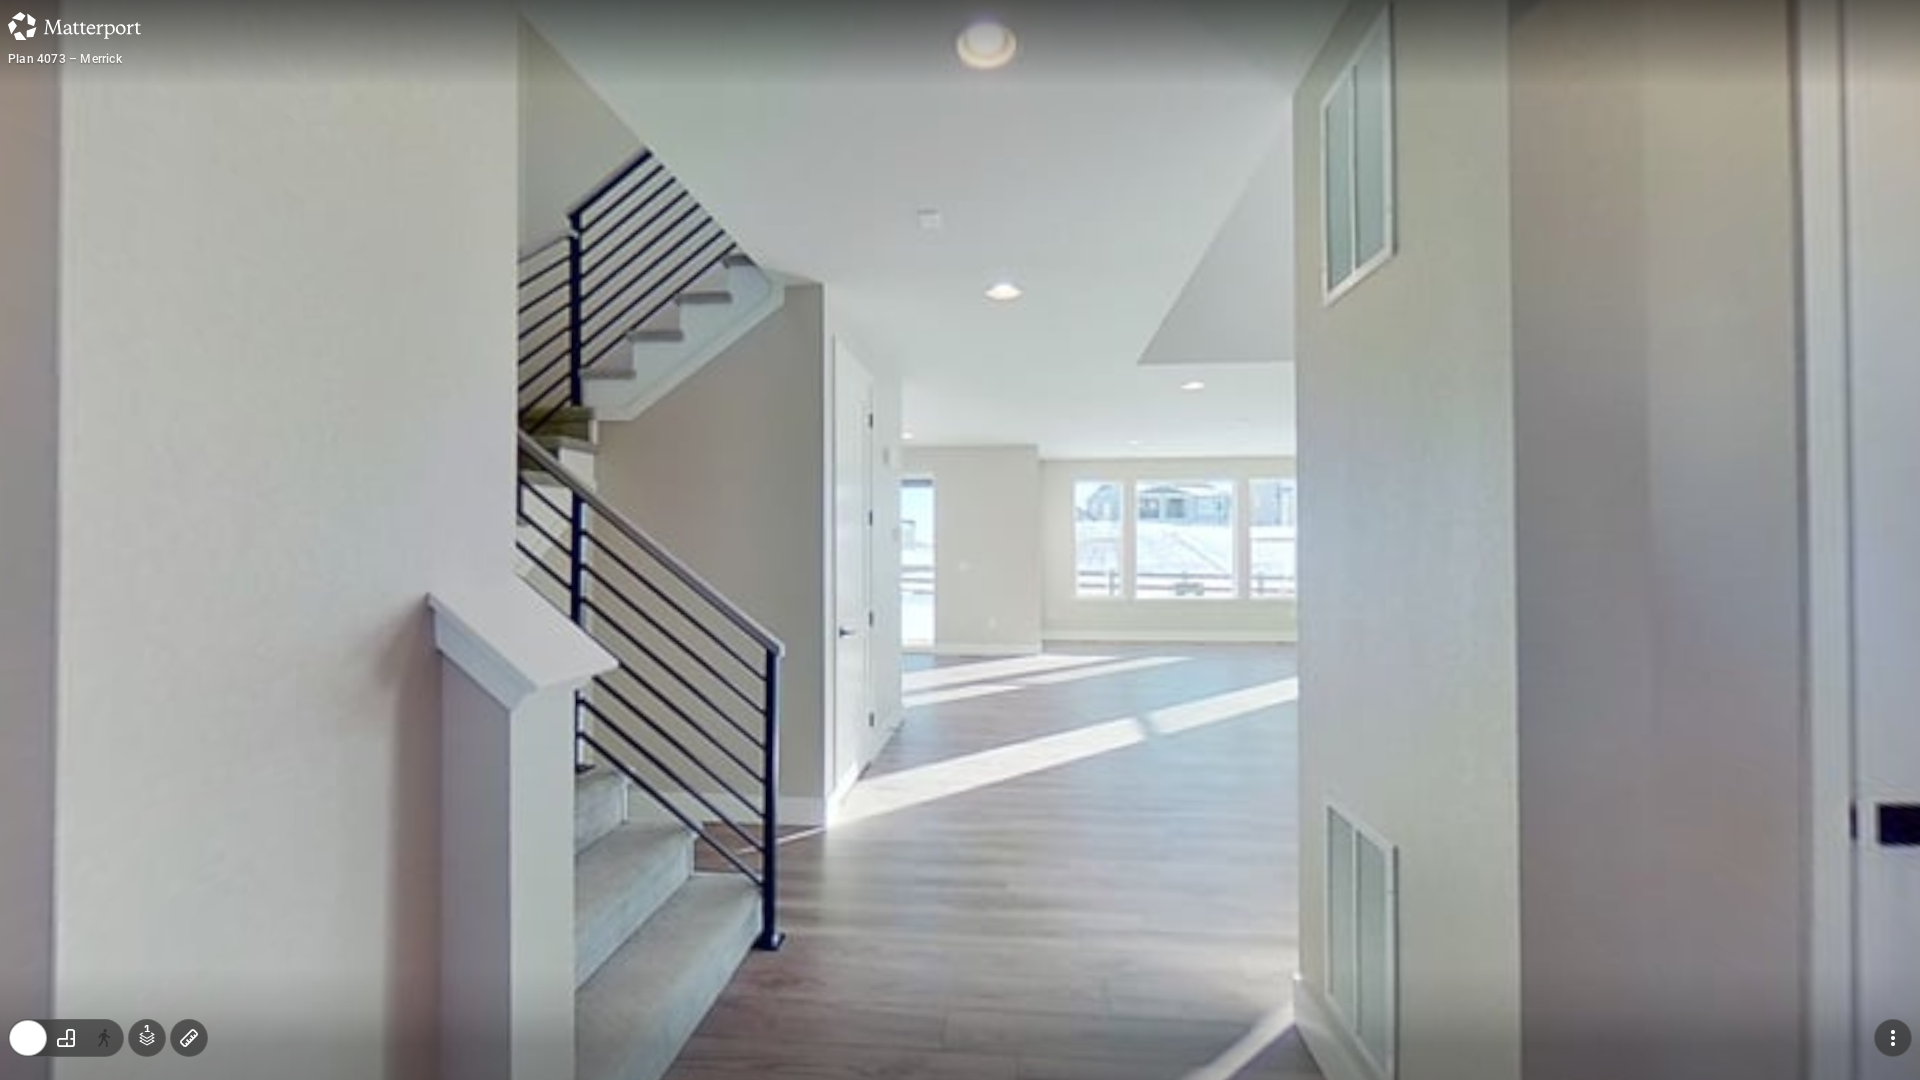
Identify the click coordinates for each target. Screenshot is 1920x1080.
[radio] (28, 1038)
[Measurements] (189, 1038)
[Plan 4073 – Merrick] (960, 540)
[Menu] (1893, 1038)
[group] (66, 1038)
